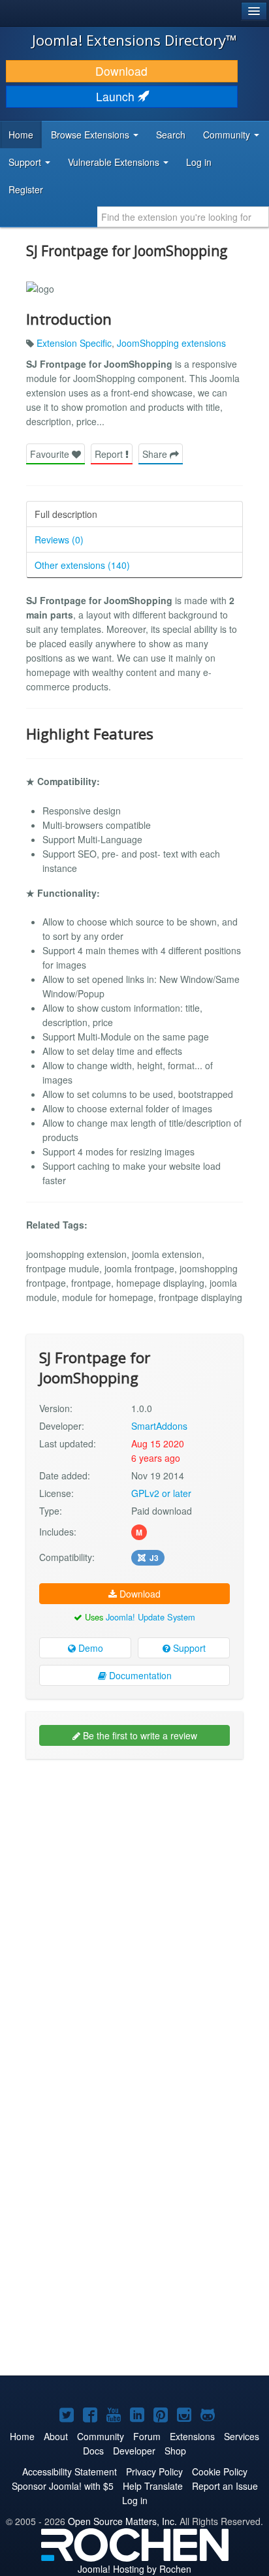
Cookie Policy (220, 2471)
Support (188, 1648)
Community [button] (228, 135)
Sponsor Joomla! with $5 (63, 2486)
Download (121, 71)
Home (21, 135)
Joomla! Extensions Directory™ (134, 40)
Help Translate (153, 2486)
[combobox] (183, 217)
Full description (66, 514)
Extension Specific (74, 343)
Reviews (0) (59, 539)
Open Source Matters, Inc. (122, 2521)
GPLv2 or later (161, 1493)
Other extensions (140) (82, 565)
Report (110, 454)
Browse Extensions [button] (91, 135)
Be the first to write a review (139, 1735)
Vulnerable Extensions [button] (115, 162)
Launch (117, 96)
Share (156, 454)
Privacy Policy (154, 2471)
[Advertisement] (134, 1907)
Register (26, 189)
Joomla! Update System (150, 1617)
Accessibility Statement (70, 2471)
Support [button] (26, 162)
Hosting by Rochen (134, 2569)
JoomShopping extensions (171, 343)
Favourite (51, 454)
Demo (89, 1648)
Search (171, 135)
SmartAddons (159, 1426)
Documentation (139, 1675)
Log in (199, 162)
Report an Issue (225, 2486)
